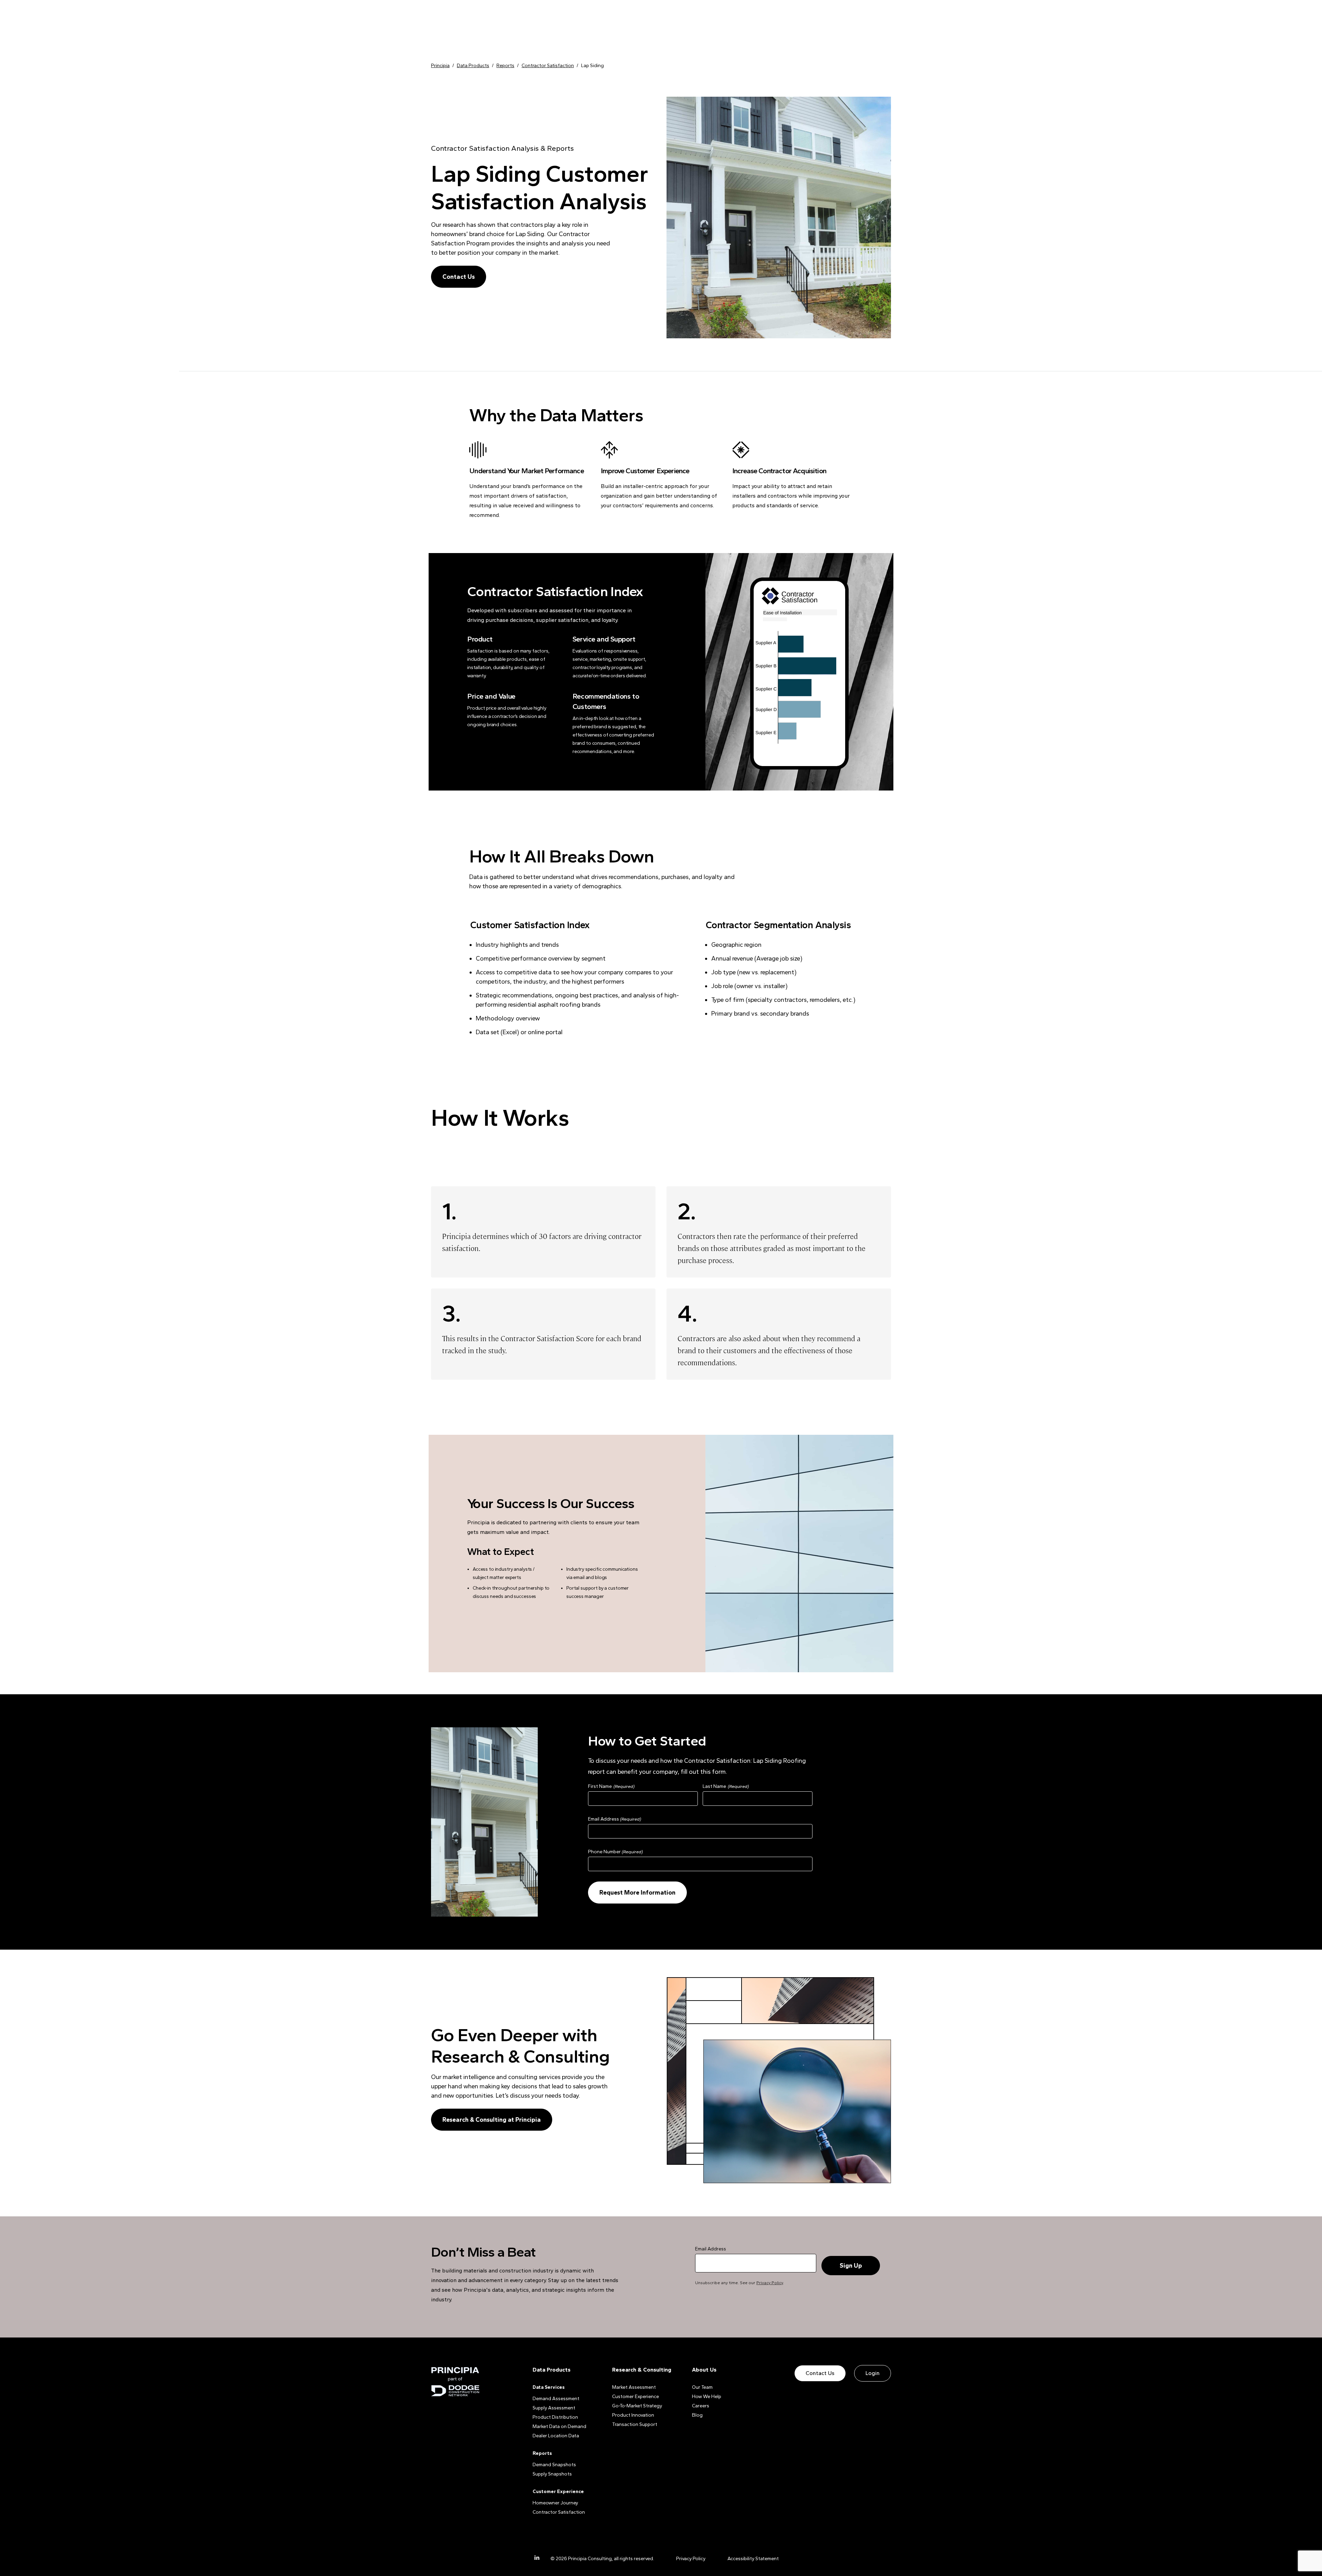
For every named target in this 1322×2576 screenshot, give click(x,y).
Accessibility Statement (753, 2559)
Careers (701, 2406)
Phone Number (615, 1852)
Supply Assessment (554, 2408)
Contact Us (459, 277)
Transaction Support (635, 2424)
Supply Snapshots (552, 2474)
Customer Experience (636, 2397)
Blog (697, 2415)
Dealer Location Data (556, 2436)
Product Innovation (633, 2415)
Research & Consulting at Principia (492, 2120)
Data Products (552, 2370)
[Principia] (455, 2382)
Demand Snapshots (554, 2465)
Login (873, 2373)
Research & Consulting (642, 2370)
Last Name (714, 1786)
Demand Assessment (556, 2399)
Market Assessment (634, 2387)
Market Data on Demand (559, 2426)
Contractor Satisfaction (559, 2512)
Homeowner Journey (555, 2503)
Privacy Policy (770, 2283)
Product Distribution (555, 2417)
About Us (704, 2370)
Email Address (615, 1819)
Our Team (702, 2387)
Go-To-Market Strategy (637, 2406)
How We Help (707, 2397)
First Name (600, 1786)
